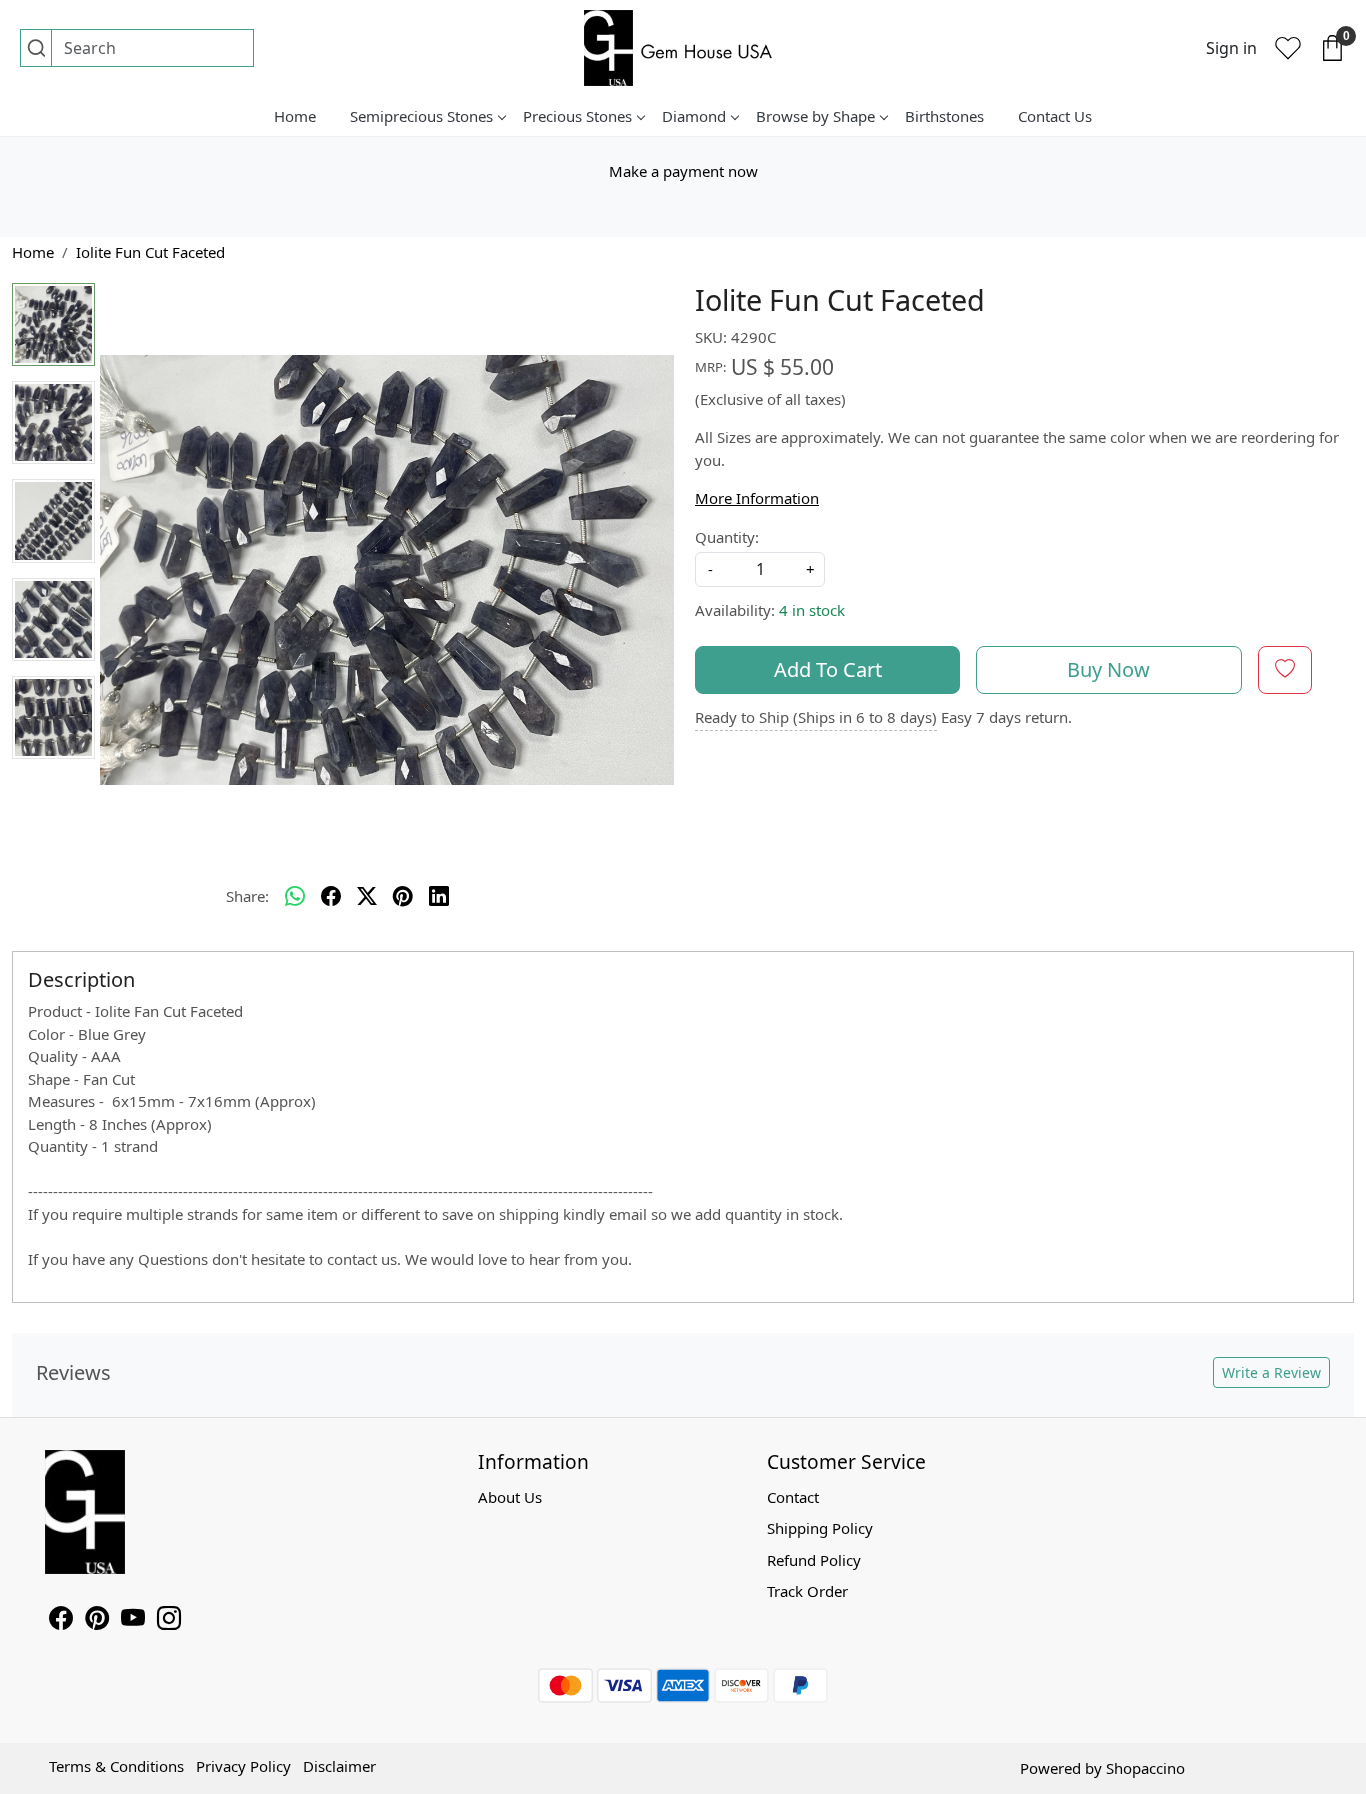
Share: (247, 896)
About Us (510, 1497)
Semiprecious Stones (421, 116)
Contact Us (1055, 116)
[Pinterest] (97, 1621)
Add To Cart (828, 669)
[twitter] (367, 896)
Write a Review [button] (1271, 1372)
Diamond (694, 116)
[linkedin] (439, 896)
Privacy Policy (243, 1766)
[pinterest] (403, 896)
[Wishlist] (1288, 48)
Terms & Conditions (116, 1766)
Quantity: (727, 537)
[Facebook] (61, 1621)
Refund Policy (814, 1560)
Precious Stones (577, 116)
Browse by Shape (815, 116)
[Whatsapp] (295, 896)
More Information (757, 498)
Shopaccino (1145, 1768)
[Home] (683, 48)
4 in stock (812, 610)
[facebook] (331, 896)
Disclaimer (339, 1766)
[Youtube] (133, 1621)
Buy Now (1108, 669)
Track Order (807, 1591)
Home (295, 116)
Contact (793, 1497)
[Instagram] (169, 1621)
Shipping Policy (820, 1528)
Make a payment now (683, 171)
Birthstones (944, 116)
